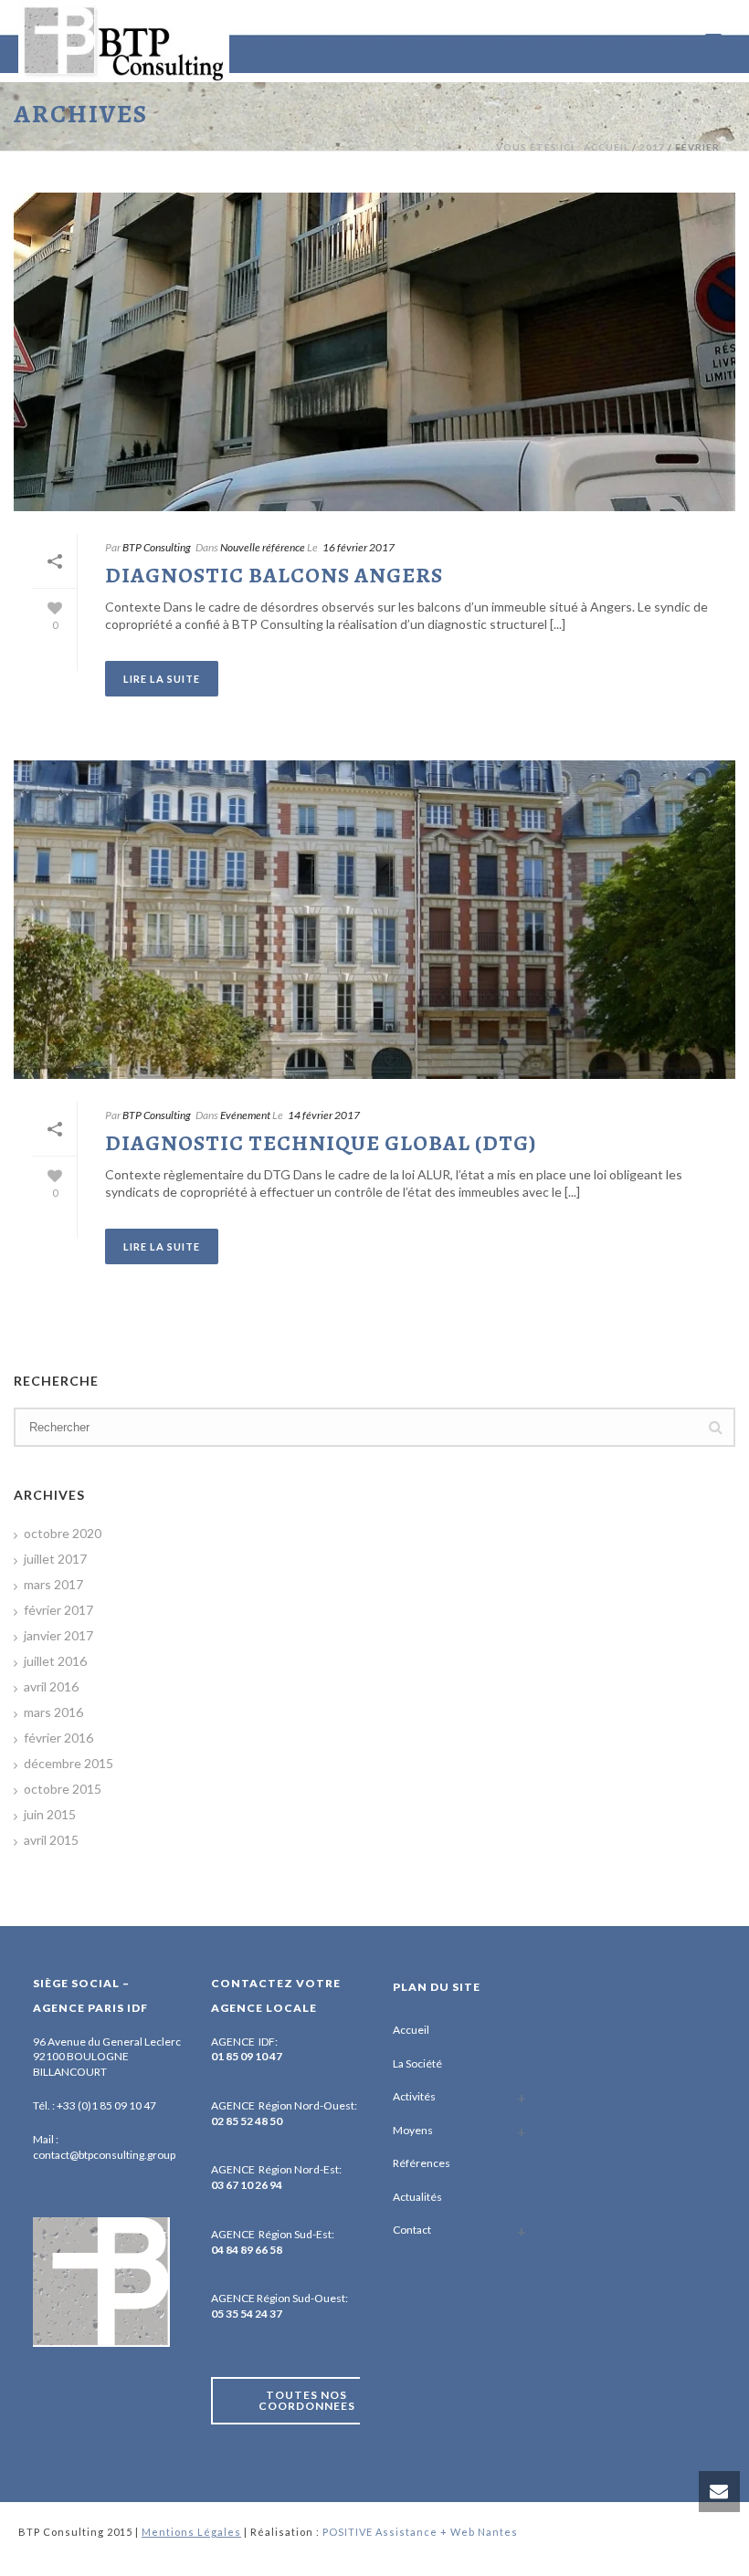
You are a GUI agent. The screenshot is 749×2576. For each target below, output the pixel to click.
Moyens (413, 2130)
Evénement (245, 1115)
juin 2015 (50, 1814)
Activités (414, 2096)
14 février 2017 (324, 1115)
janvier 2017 (58, 1635)
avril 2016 (51, 1686)
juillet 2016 (55, 1661)
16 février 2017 (359, 547)
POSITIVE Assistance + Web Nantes (420, 2532)
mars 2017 (53, 1584)
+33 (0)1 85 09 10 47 (106, 2105)
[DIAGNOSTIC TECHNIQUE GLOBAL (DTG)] (374, 920)
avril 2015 (51, 1840)
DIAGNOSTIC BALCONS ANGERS (274, 575)
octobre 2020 (63, 1533)
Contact (412, 2230)
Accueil (411, 2030)
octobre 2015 (63, 1789)
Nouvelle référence (263, 547)
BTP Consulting (157, 547)
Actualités (417, 2197)
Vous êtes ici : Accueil (563, 147)
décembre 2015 (69, 1763)
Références (422, 2163)
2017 (652, 147)
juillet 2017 (55, 1559)
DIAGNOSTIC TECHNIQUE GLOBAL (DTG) (321, 1143)
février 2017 (58, 1610)
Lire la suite (162, 679)
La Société (417, 2063)
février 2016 (58, 1738)
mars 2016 (53, 1712)
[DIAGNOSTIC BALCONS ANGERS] (374, 352)
